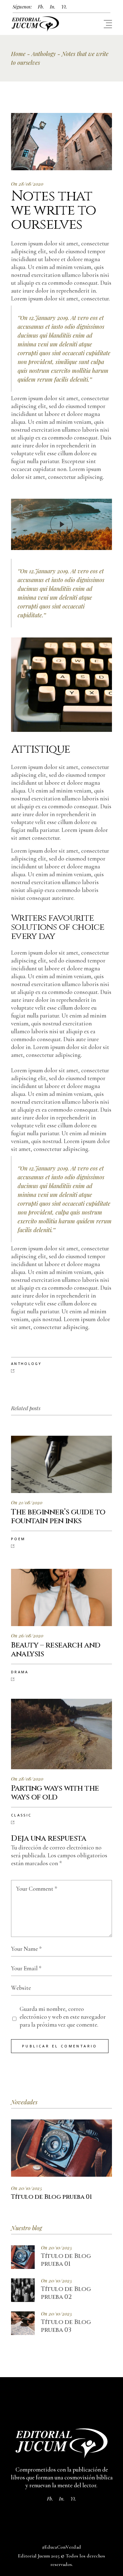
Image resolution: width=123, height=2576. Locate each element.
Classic (21, 1815)
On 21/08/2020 (27, 1502)
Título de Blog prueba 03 (66, 2326)
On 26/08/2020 (27, 1636)
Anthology (44, 54)
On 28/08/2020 (27, 184)
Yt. (64, 7)
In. (53, 7)
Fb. (41, 7)
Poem (18, 1539)
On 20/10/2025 (26, 2188)
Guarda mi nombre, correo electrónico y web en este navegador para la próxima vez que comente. (63, 2017)
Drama (20, 1672)
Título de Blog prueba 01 (66, 2260)
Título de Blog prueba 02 (66, 2293)
